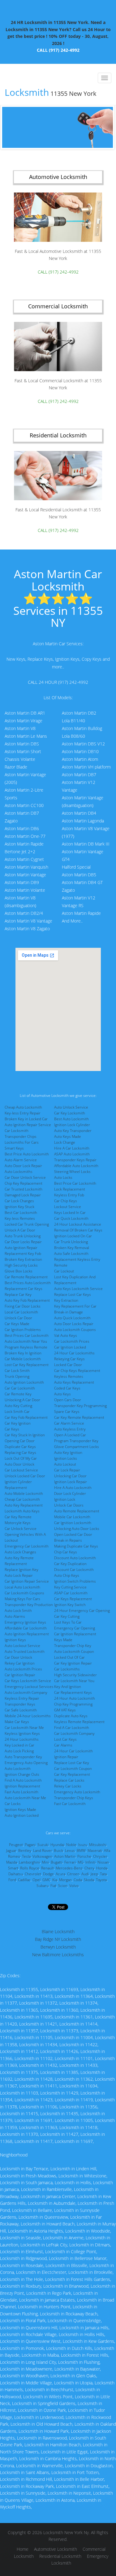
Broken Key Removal (72, 1248)
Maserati (95, 1850)
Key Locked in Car (19, 1745)
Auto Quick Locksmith (72, 1318)
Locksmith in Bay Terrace (24, 2169)
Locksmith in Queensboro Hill (29, 2328)
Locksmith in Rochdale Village (28, 2334)
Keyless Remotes (69, 1376)
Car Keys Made (17, 1324)
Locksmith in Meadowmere (26, 2369)
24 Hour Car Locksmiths (74, 1353)
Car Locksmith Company (74, 1733)
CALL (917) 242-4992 (58, 50)
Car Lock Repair (67, 1470)
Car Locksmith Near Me (24, 1728)
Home (23, 2549)
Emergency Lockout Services (29, 1687)
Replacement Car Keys (24, 1289)
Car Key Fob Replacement (26, 1417)
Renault (47, 1868)
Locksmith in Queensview (43, 2217)
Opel (37, 1880)
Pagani (30, 1845)
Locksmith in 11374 (78, 2003)
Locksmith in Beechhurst (49, 2389)
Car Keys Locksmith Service (28, 1681)
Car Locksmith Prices (72, 1341)
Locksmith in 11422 (78, 2045)
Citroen (73, 1874)
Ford (12, 1880)
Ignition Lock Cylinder (72, 1125)
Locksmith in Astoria (55, 2500)
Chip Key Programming (73, 1704)
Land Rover (43, 1850)
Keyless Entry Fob (69, 1195)
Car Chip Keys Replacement (77, 1371)
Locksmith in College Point (71, 2251)
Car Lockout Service (21, 1470)
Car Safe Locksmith (21, 1710)
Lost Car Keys (65, 1739)
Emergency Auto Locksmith (77, 1792)
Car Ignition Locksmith (73, 1523)
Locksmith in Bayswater (77, 2369)
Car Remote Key (18, 1394)
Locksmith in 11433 (78, 2065)
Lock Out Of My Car (21, 1458)
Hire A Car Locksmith (72, 1148)
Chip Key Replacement (24, 1183)
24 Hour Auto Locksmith (75, 1698)
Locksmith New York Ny (66, 2532)
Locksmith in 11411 (38, 2086)
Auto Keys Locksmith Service (78, 1289)
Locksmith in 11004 (74, 2037)
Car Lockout (64, 1271)
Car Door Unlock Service (25, 1177)
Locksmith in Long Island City (28, 2362)
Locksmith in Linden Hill (73, 2169)
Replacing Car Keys (20, 1452)
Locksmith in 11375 (19, 2072)
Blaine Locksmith (58, 1931)
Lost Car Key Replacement (27, 1365)
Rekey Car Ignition (20, 1663)
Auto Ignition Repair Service (28, 1125)
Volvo (74, 1886)
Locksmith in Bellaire (32, 2210)
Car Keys (12, 1429)
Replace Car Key (18, 1294)
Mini (45, 1862)
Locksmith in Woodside (88, 2231)
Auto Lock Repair (19, 1575)
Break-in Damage (69, 1312)
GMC (46, 1880)
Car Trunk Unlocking (71, 1242)
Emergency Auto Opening (26, 1763)
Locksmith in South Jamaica (26, 2183)
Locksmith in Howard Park (44, 2431)
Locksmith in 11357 (19, 2031)
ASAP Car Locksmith (71, 1593)
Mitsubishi (98, 1845)
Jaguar (11, 1850)
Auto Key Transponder (73, 1131)
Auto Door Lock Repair (23, 1166)
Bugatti (57, 1862)
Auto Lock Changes (20, 1552)
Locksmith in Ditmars (90, 2245)
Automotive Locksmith (56, 2549)
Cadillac (24, 1880)
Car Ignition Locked (70, 1347)
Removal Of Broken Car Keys (78, 1230)
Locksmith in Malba (40, 2355)
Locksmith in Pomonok (22, 2348)
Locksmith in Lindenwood (39, 2417)
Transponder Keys (20, 1704)
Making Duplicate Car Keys (76, 1546)
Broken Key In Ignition (23, 1353)
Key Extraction (66, 1300)
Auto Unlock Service (71, 1107)
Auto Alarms (15, 1616)
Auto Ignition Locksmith (24, 1382)
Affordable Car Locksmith (26, 1628)
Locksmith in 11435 (59, 2114)
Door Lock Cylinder (70, 1493)
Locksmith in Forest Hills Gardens (78, 2279)
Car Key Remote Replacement (79, 1417)
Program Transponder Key (76, 1441)
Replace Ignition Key (21, 1570)
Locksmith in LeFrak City (44, 2245)
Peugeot (16, 1845)
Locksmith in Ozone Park (42, 2410)
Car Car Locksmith (20, 1388)
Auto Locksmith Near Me (25, 1798)
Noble (71, 1845)
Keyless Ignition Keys (22, 1733)
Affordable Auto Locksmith (76, 1166)
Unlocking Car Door (70, 1476)
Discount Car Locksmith (74, 1570)
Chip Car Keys (66, 1552)
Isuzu (83, 1845)
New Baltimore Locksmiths (58, 1955)
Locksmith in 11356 (78, 2107)
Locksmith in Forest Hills (85, 2355)
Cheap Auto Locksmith (23, 1107)
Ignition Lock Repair (71, 1482)
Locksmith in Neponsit (69, 2493)
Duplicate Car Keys (20, 1447)
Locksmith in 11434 (38, 2045)
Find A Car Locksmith (72, 1728)
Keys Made (63, 1640)
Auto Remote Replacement (77, 1511)
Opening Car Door (20, 1441)
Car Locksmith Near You (74, 1681)
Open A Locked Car (70, 1435)
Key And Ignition (68, 1687)
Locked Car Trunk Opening (27, 1224)
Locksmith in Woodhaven (24, 2376)
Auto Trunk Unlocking (23, 1236)
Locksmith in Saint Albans (25, 2472)
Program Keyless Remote (26, 1347)
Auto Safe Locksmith (71, 1254)
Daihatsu (16, 1874)
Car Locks (13, 1804)
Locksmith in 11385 (59, 2072)
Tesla (26, 1856)
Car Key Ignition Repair (73, 1663)
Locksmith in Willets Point (48, 2397)
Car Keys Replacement (73, 1599)
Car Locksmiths (67, 1669)
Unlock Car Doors (69, 1505)
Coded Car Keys (67, 1388)
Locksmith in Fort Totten (75, 2472)
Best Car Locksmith (21, 1213)
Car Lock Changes (19, 1201)
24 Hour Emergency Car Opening (82, 1611)
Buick (58, 1850)
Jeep (94, 1874)
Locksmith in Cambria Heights (48, 2458)
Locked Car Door (68, 1365)
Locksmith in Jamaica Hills (84, 2328)
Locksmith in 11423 (34, 2100)
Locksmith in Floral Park (23, 2320)
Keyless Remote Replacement (79, 1722)
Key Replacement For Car (75, 1306)
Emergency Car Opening (75, 1628)
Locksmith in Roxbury (21, 2286)
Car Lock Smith (17, 1371)
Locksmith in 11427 (59, 2134)
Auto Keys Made (68, 1136)
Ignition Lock (65, 1499)
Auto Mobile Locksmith (24, 1493)
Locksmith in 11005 (74, 2120)
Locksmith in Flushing (79, 2362)
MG (81, 1862)
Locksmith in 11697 (74, 2141)
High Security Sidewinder (75, 1675)
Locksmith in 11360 (59, 2010)
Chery (89, 1868)
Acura (60, 1874)
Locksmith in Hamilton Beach (53, 2445)
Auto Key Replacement (24, 1505)
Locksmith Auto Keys (22, 1511)
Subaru (43, 1886)
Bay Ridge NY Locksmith (58, 1939)
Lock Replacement (70, 1189)
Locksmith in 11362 (74, 2079)
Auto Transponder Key (23, 1757)
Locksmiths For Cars (22, 1142)
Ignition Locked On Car (73, 1236)
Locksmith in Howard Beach (48, 2224)
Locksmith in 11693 (59, 1989)
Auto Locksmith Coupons (75, 1330)
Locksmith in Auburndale (52, 2203)
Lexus (70, 1850)
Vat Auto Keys (66, 1335)
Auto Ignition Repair (21, 1248)
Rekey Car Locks (68, 1786)
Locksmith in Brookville (90, 2272)
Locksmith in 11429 (59, 2093)
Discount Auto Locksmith (75, 1558)
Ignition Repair (66, 1757)
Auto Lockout (65, 1464)
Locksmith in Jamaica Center (48, 2196)
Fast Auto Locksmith (21, 1792)
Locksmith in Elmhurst (21, 2251)
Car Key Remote (18, 1517)
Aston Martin (65, 1856)
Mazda (12, 1862)
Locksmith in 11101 (74, 2058)
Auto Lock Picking (19, 1751)
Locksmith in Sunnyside (23, 2493)
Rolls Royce (30, 1868)
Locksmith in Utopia (73, 2383)
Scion (63, 1886)
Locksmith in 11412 (19, 2051)
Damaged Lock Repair (23, 1195)
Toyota (101, 1880)
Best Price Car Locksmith (75, 1183)
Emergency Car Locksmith (27, 1546)
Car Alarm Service (69, 1423)
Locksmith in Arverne (63, 2238)
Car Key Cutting (67, 1616)
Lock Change (65, 1142)
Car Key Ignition (18, 1423)
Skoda (89, 1880)
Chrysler (100, 1856)
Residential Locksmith (60, 2556)
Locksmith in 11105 (34, 2037)
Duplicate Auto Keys (71, 1716)
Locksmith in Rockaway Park (27, 2486)
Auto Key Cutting (18, 1406)
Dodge (48, 1874)
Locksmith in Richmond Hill (26, 2479)
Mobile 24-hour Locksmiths (28, 1716)
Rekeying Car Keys (69, 1359)
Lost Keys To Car (68, 1622)
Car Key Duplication (70, 1564)
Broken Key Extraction (23, 1259)
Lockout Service (68, 1207)
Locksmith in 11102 (34, 2058)
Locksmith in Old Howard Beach (41, 2424)
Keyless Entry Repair (22, 1698)
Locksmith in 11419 (74, 2100)
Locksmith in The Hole (21, 2279)
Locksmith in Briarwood (66, 2286)
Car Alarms (63, 1745)
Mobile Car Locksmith (72, 1517)
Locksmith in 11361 (74, 2017)
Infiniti (90, 1862)
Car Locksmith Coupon (73, 1769)
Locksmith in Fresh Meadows (28, 2176)
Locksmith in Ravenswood (42, 2438)
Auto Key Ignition (68, 1452)
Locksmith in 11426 (59, 2051)
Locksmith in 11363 (38, 2127)
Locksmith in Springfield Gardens (44, 2403)
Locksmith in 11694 (78, 2086)
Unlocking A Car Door (22, 1400)
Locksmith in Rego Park (49, 2293)
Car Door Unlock (18, 1657)
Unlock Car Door (18, 1318)
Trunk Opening (17, 1376)
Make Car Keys (17, 1722)
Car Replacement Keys (73, 1692)
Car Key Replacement (72, 1774)
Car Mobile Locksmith (23, 1359)
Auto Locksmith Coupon (74, 1651)
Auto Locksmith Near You (26, 1341)
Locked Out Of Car (69, 1657)
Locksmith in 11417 (34, 2141)
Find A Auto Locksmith (23, 1780)
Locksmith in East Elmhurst (82, 2486)
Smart (13, 1868)
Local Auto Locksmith (22, 1587)
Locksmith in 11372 (38, 2003)
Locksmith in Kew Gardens (88, 2341)
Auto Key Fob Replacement (27, 1300)
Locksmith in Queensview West (30, 2341)
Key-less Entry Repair (23, 1113)
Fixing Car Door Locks (23, 1306)
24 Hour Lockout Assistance (78, 1224)
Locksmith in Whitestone (82, 2176)
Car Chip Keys (66, 1201)
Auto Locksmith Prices (23, 1669)
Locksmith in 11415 (19, 2114)
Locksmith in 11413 (34, 1996)
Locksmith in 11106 (38, 2107)
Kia (55, 1880)
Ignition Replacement (22, 1786)
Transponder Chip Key (73, 1646)
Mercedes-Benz (69, 1868)
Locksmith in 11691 (34, 2120)
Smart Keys (14, 1148)
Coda (78, 1880)
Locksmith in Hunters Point (44, 2307)
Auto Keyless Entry (70, 1429)
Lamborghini (29, 1862)
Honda (102, 1868)
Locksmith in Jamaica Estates (47, 2300)
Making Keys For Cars (22, 1599)
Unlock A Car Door (20, 1230)
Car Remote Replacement (26, 1277)
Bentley (25, 1850)
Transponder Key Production (29, 1605)
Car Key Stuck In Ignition (25, 1435)
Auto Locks (63, 1177)
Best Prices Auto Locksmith (28, 1283)
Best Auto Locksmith (71, 1119)
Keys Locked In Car (70, 1213)
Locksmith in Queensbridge (74, 2320)
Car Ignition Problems (23, 1330)
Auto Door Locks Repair (74, 1324)
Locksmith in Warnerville (39, 2466)
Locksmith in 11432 (38, 2065)
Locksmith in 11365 (19, 2010)
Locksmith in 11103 (19, 2093)
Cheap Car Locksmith (22, 1499)
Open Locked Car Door (73, 1534)
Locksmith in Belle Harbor (79, 2479)
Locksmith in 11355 (19, 1989)
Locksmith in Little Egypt (64, 2452)
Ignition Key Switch (70, 1605)
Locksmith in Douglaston (89, 2466)
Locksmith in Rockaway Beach (69, 2314)
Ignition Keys (15, 1640)
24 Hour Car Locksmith (73, 1751)
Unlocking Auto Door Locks (77, 1529)
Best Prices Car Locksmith (27, 1335)
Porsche (84, 1856)
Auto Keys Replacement (74, 1382)
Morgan (65, 1880)
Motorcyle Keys (18, 1523)
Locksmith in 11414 (78, 2024)
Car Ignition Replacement (75, 1634)
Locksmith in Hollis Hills (82, 2334)
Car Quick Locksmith (71, 1218)
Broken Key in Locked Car (26, 1119)
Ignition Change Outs (22, 1774)
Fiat (53, 1886)
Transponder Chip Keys (74, 1798)
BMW (81, 1850)
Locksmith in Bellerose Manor (78, 2258)
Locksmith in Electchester (41, 2272)
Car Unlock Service (21, 1529)
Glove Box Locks (19, 1271)
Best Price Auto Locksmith (27, 1154)
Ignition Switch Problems (75, 1581)
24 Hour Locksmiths (22, 1739)
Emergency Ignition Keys (25, 1622)
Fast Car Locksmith (70, 1804)
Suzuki (43, 1845)
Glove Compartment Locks (77, 1447)
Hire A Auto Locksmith (73, 1488)
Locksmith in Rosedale (22, 2265)
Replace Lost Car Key (72, 1763)
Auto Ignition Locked (22, 1815)
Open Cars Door (68, 1400)
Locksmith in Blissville (66, 2265)
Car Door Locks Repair (23, 1242)
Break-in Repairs (68, 1540)
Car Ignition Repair (20, 1675)
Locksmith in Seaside (20, 2238)
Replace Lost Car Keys (73, 1294)
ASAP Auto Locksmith (72, 1154)
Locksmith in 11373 (59, 2031)
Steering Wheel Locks (72, 1172)
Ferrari (70, 1862)
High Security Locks (21, 1265)
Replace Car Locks (69, 1780)
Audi (85, 1874)
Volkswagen (42, 1856)
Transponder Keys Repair (75, 1160)
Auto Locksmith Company (26, 1692)
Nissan (103, 1862)
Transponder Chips (21, 1136)
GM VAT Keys (65, 1710)
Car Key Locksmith (70, 1113)
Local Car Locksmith (21, 1312)
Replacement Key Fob (23, 1254)
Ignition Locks (66, 1458)
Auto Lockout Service (22, 1646)
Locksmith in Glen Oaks (73, 2376)
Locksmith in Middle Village (26, 2383)
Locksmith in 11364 (74, 1996)
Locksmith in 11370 (19, 2134)
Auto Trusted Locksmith (25, 1651)
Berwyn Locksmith (58, 1947)
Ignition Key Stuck (19, 1207)
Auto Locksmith (18, 1769)
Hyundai (57, 1845)
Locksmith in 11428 (34, 2079)
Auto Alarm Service (21, 1160)
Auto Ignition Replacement (27, 1634)
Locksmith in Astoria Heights (36, 2231)
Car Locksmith (17, 1131)
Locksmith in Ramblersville (46, 2189)
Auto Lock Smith (18, 1611)
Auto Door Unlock (19, 1464)
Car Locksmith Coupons (24, 1593)
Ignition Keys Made (20, 1809)
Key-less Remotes (20, 1218)
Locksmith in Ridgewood (23, 2258)
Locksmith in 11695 (34, 2017)
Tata (103, 1874)
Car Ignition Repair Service (27, 1581)
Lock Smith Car (17, 1412)
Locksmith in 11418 (78, 2127)
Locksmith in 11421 (38, 2024)
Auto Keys (62, 1394)
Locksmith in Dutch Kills (69, 2348)
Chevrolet (33, 1874)
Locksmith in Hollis (73, 2183)
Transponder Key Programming (80, 1406)
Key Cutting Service (70, 1587)
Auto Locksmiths (19, 1172)
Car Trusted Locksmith (24, 1189)
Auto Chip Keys (67, 1575)
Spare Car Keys (67, 1412)
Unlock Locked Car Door (25, 1476)
